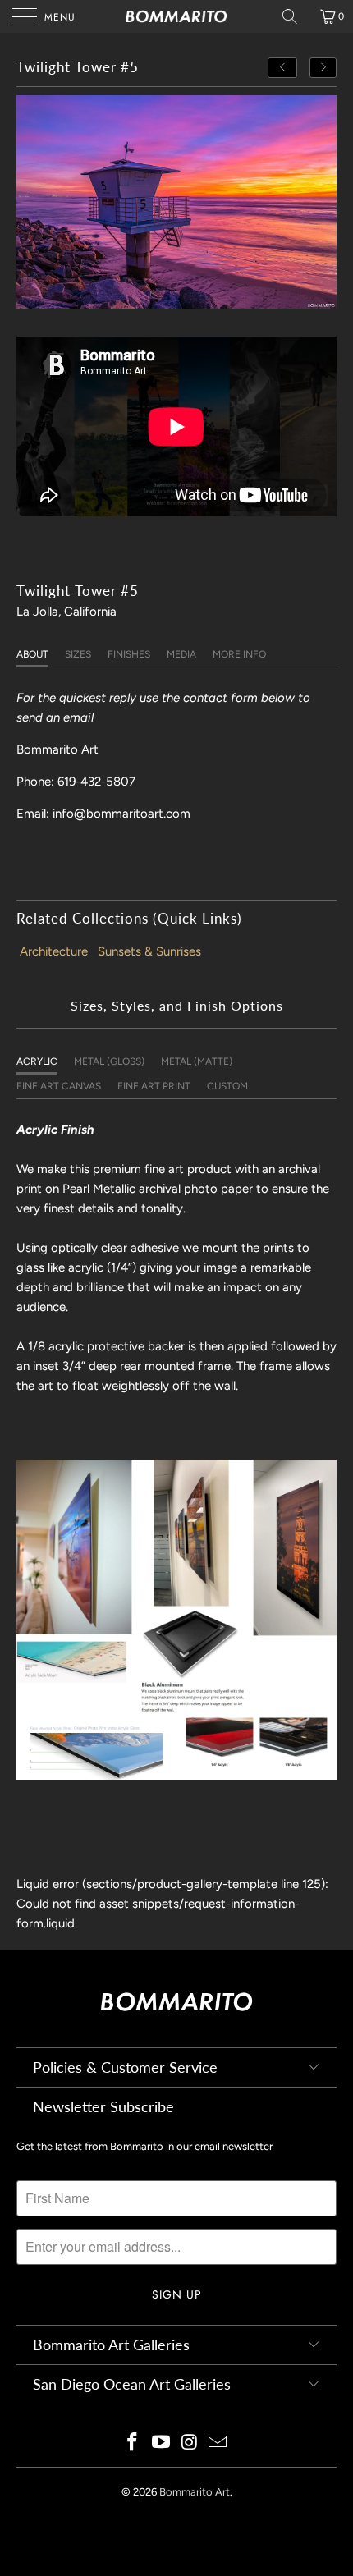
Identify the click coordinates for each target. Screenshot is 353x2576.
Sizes (78, 654)
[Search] (296, 16)
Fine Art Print (154, 1086)
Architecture (54, 951)
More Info (239, 654)
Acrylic (37, 1061)
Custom (227, 1086)
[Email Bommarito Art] (218, 2443)
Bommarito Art (195, 2492)
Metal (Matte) (197, 1061)
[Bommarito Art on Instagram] (190, 2443)
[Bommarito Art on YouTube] (162, 2443)
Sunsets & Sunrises (149, 951)
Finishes (129, 654)
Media (181, 654)
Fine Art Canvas (59, 1086)
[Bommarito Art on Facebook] (133, 2443)
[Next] (323, 68)
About (32, 654)
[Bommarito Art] (177, 16)
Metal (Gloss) (109, 1061)
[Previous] (282, 68)
